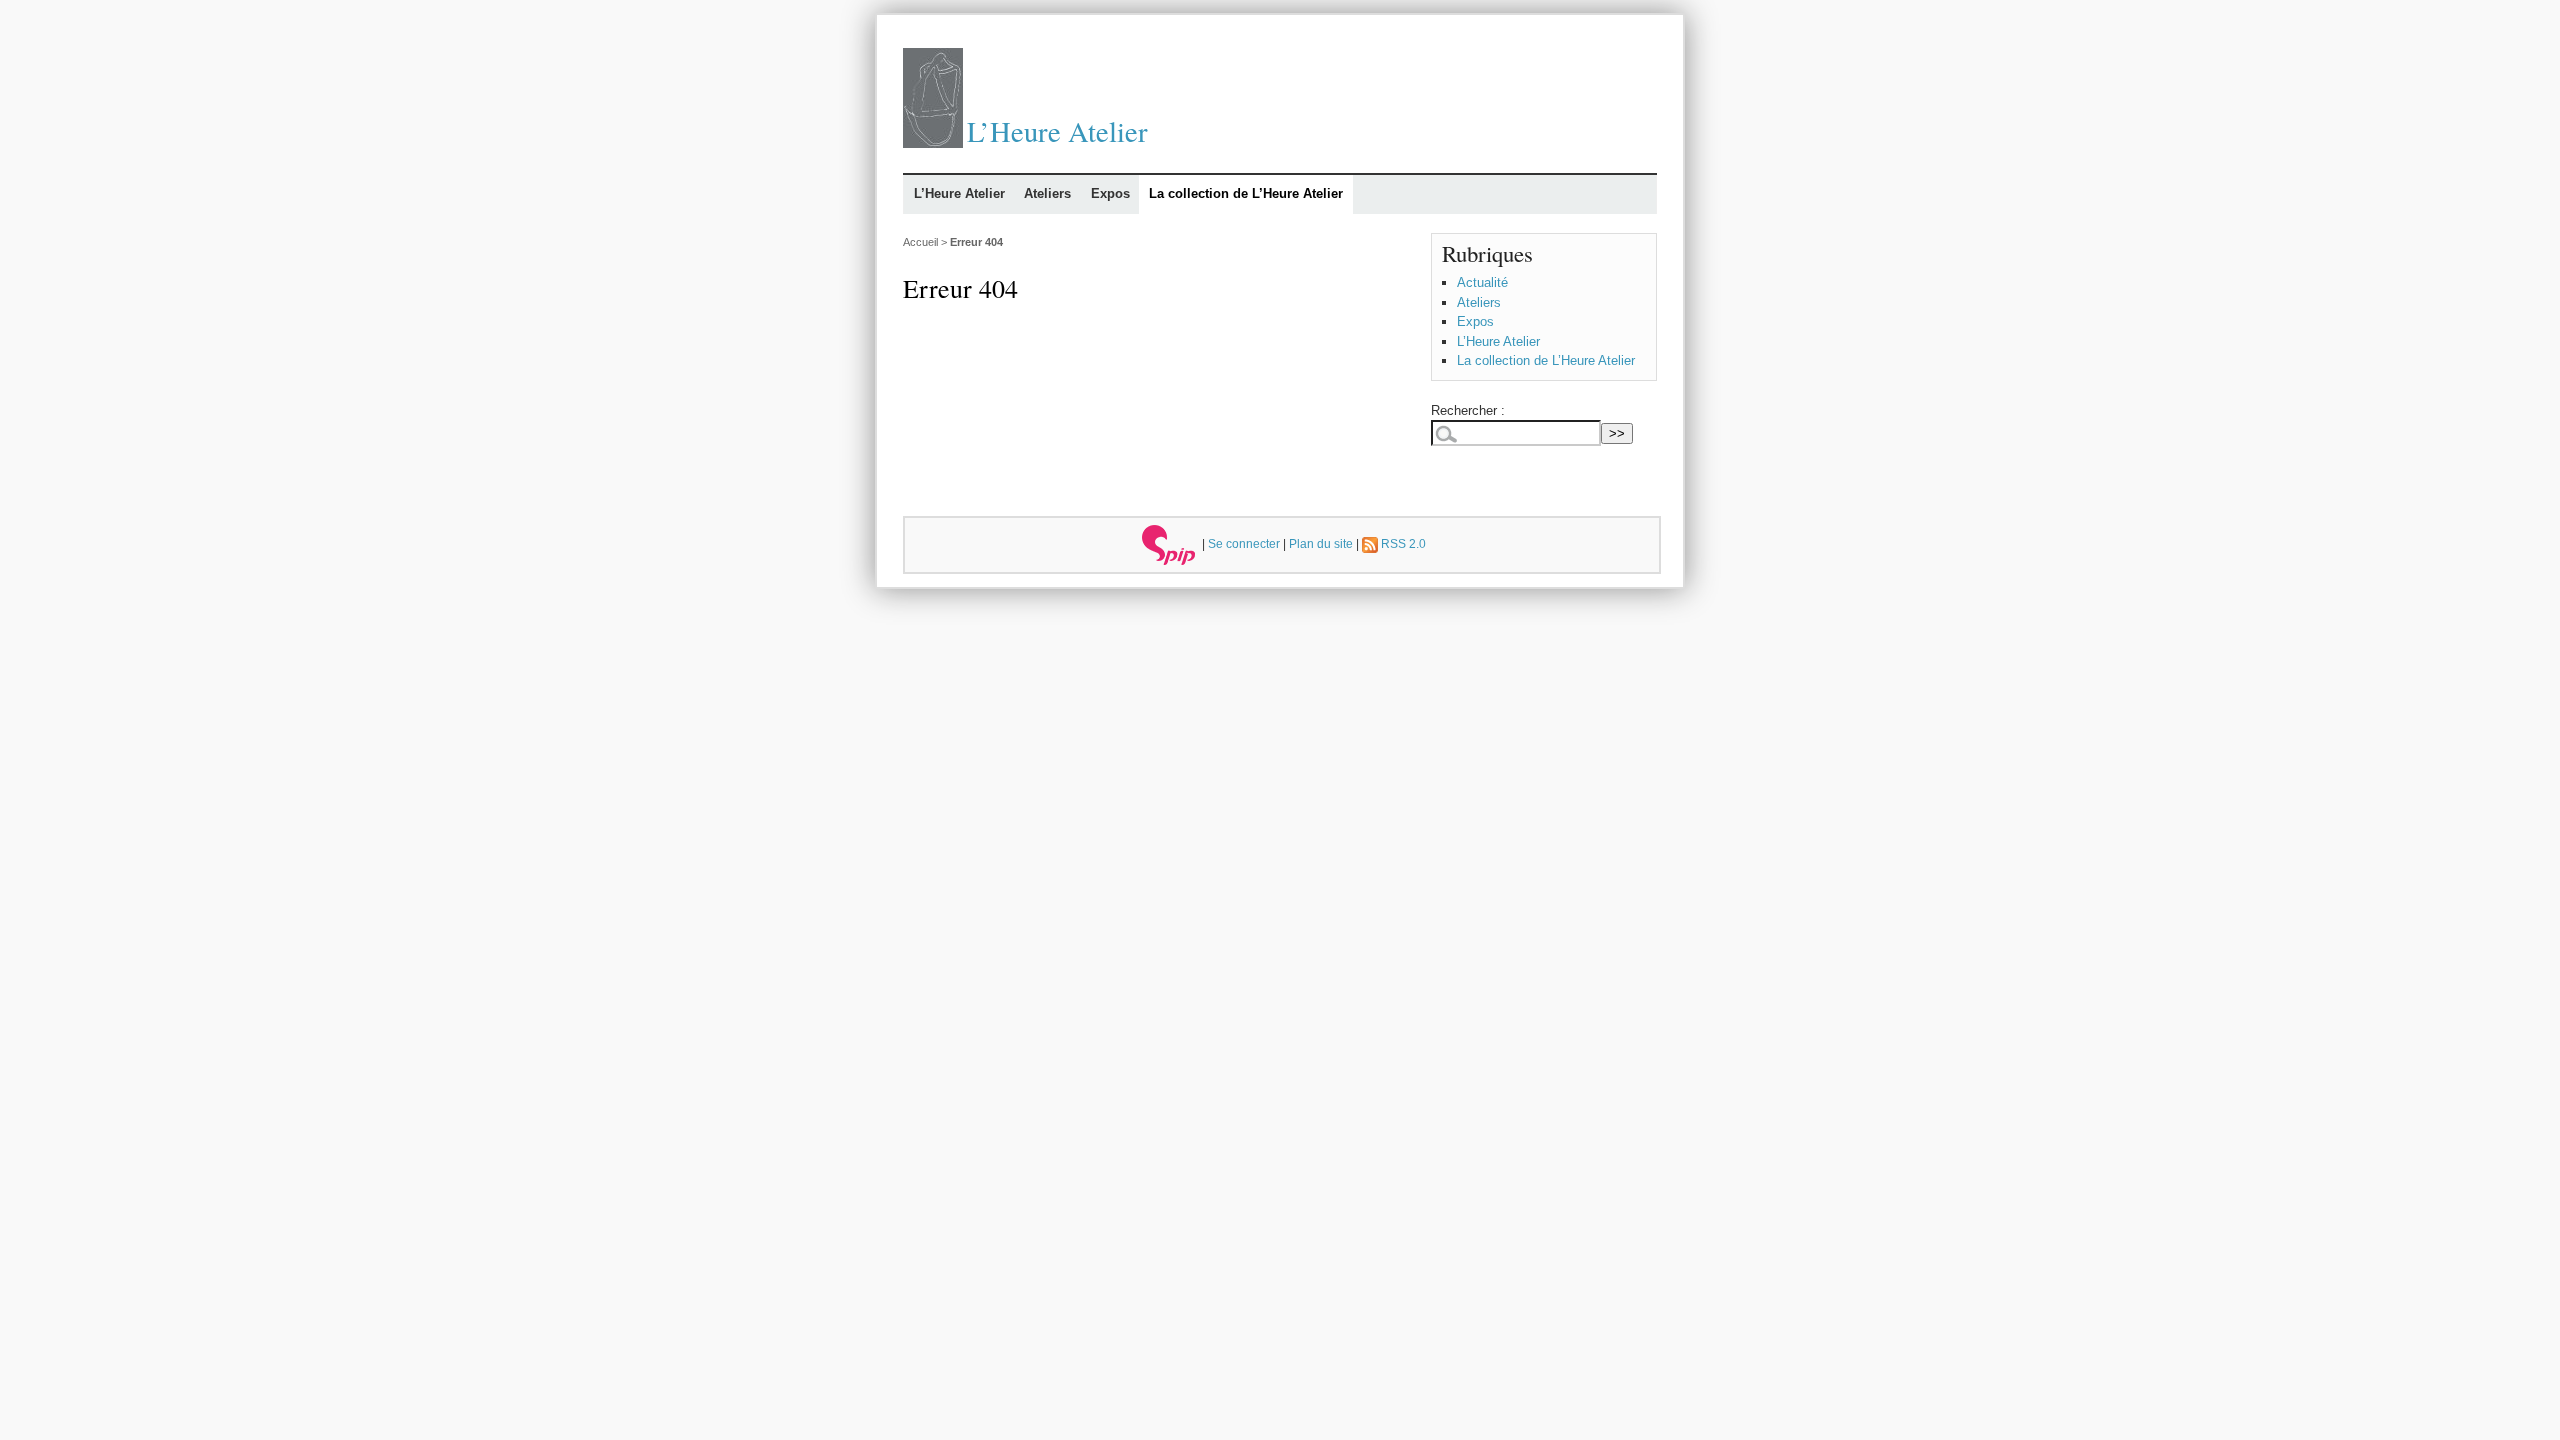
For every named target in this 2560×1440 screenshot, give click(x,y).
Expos (1110, 193)
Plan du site (1321, 543)
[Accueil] (933, 143)
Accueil (920, 242)
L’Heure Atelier (1057, 131)
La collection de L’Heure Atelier (1246, 193)
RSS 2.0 (1402, 543)
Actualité (1482, 282)
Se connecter (1244, 543)
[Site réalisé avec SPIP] (1169, 543)
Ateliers (1047, 193)
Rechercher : (1468, 410)
